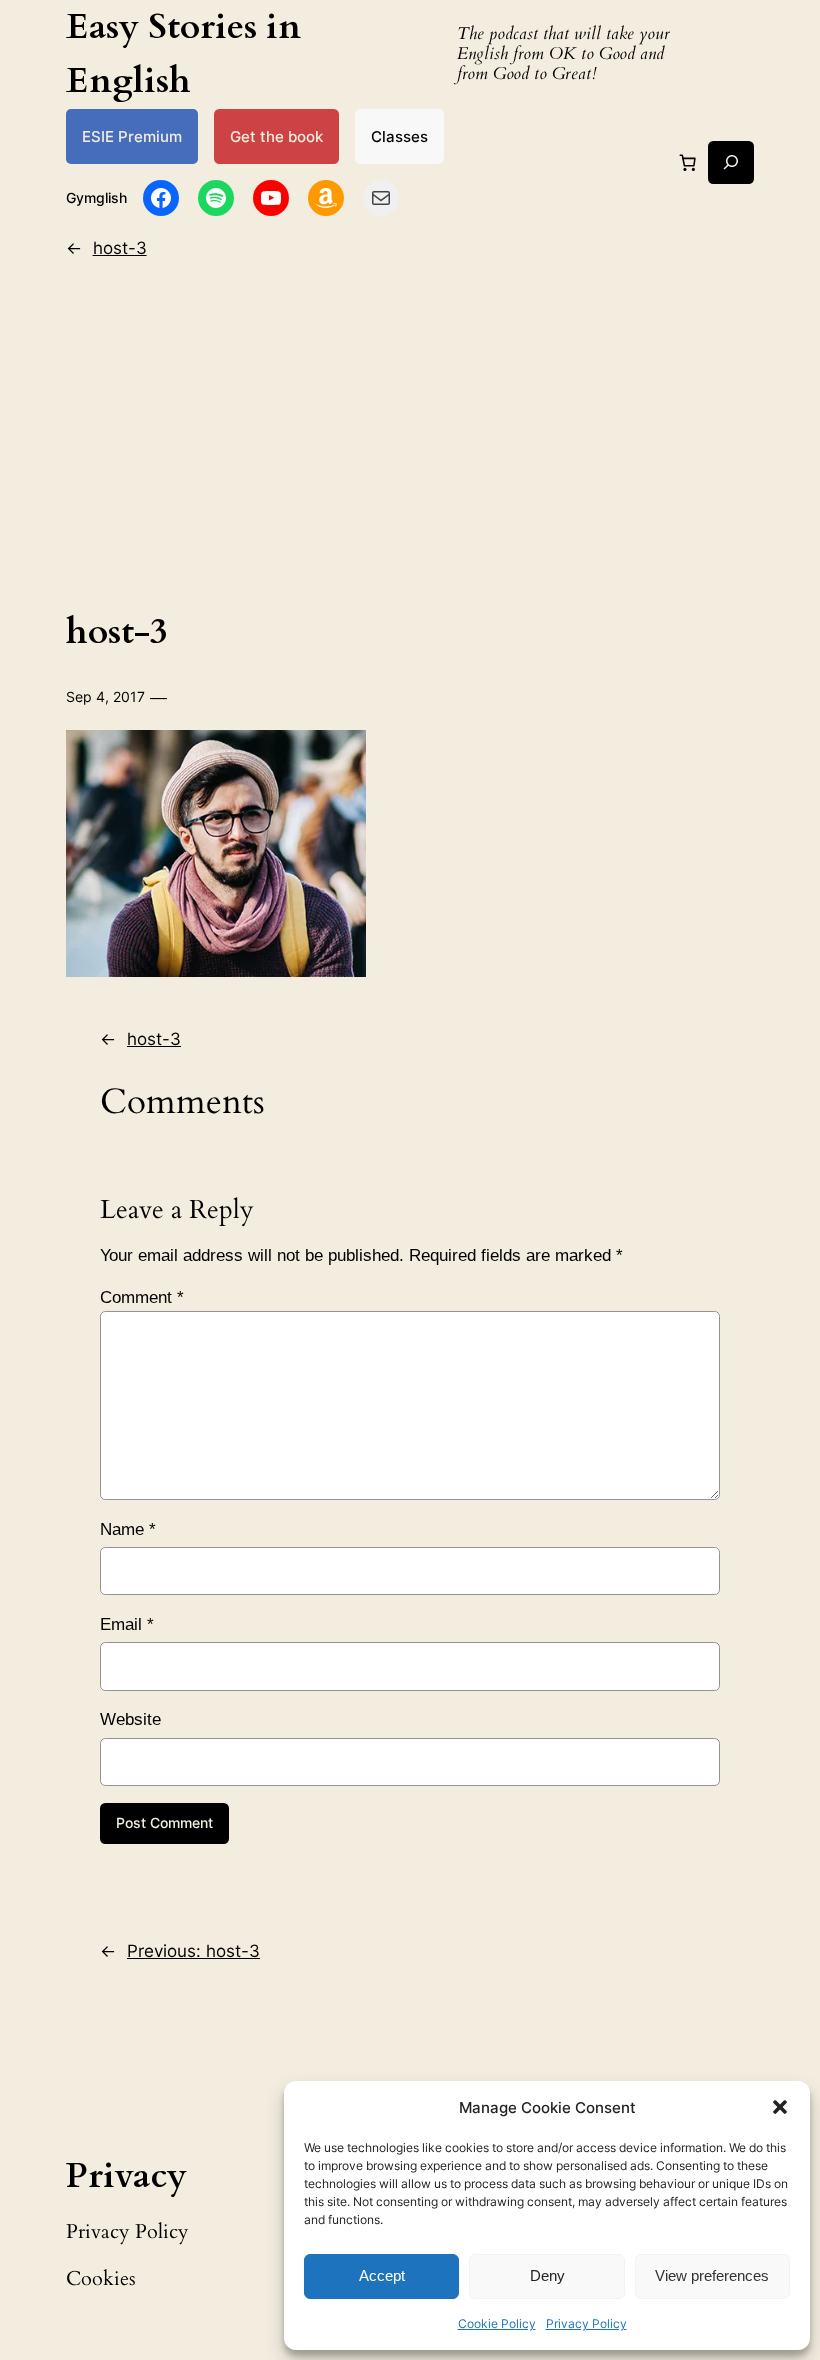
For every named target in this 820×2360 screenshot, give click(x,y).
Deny (547, 2275)
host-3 (120, 248)
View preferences (712, 2275)
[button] (780, 2107)
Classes (399, 136)
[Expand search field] (731, 162)
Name (128, 1529)
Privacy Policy (586, 2323)
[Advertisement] (410, 430)
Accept (382, 2275)
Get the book (276, 136)
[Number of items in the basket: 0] (687, 162)
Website (130, 1719)
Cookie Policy (497, 2323)
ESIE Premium (132, 136)
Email (127, 1624)
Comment (142, 1297)
